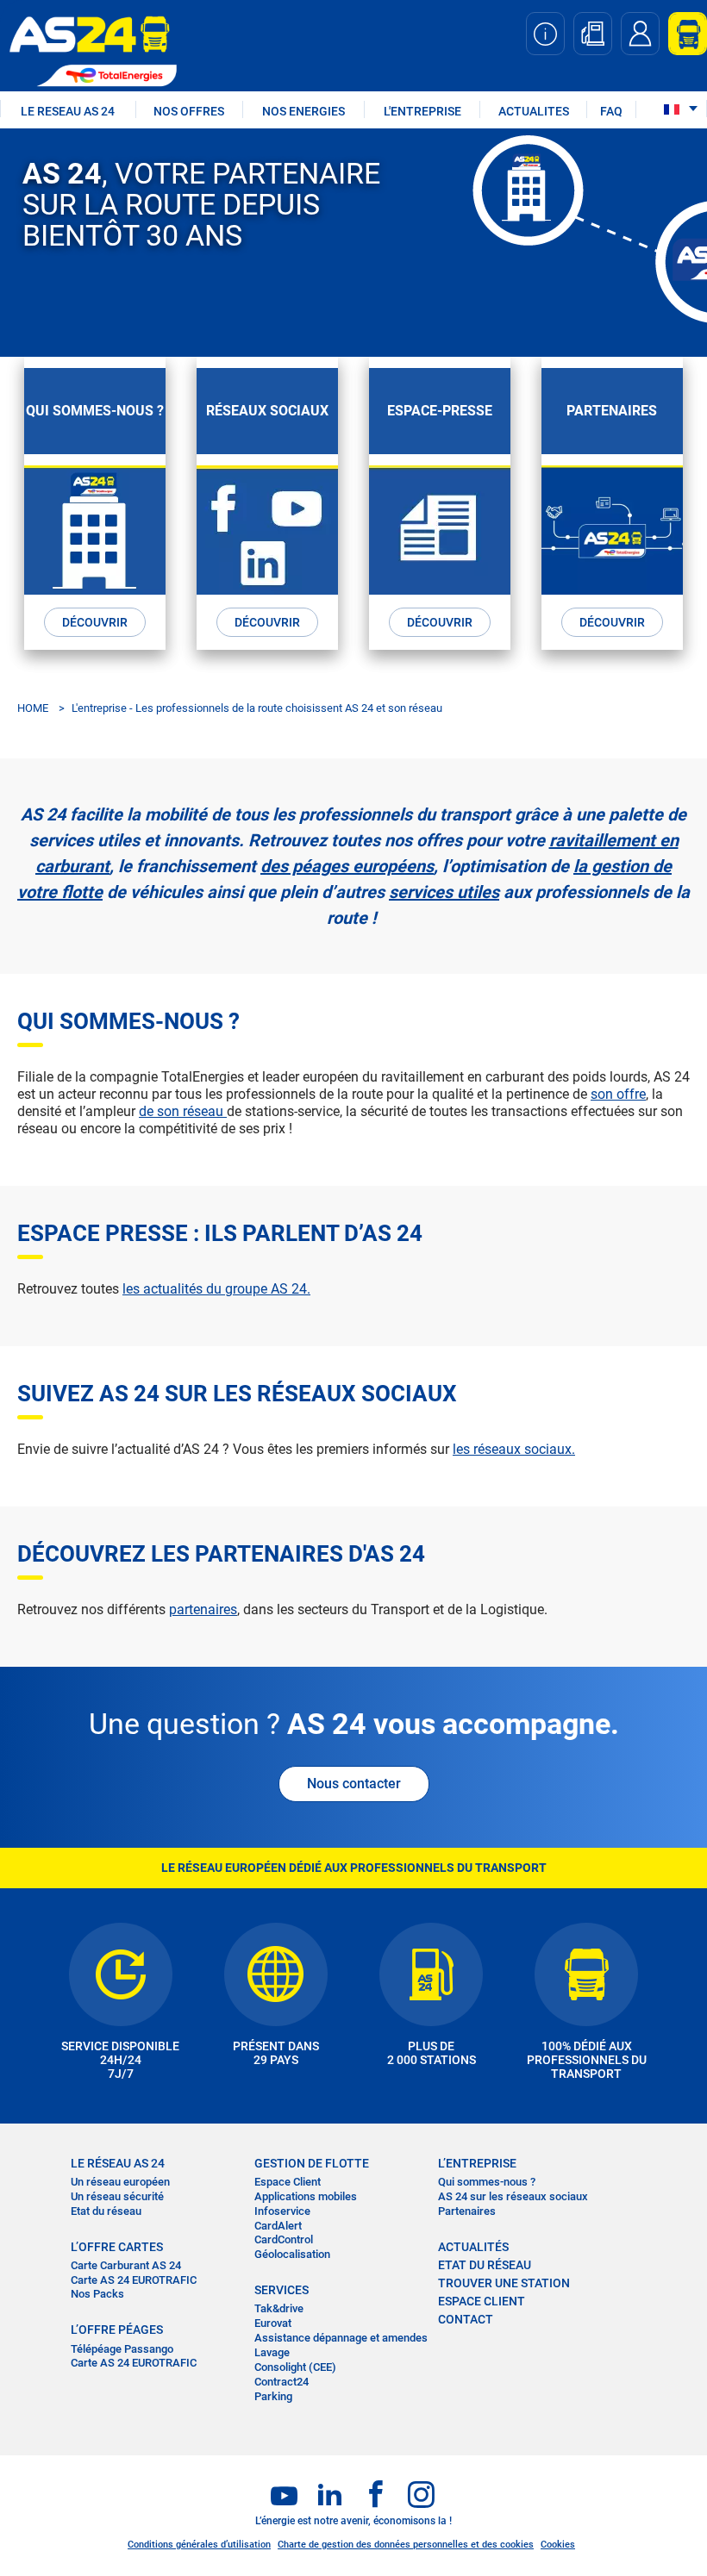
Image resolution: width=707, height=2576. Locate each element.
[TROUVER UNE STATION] (593, 34)
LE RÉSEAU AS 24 (118, 2163)
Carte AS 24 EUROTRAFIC (134, 2280)
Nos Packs (97, 2294)
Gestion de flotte (312, 2163)
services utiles (444, 892)
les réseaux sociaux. (514, 1449)
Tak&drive (279, 2308)
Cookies (558, 2545)
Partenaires (467, 2211)
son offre (618, 1094)
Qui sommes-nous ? (487, 2182)
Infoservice (282, 2211)
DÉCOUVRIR (95, 622)
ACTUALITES (534, 111)
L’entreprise (477, 2163)
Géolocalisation (292, 2254)
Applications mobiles (306, 2196)
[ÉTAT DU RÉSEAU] (545, 34)
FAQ (611, 111)
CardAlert (278, 2226)
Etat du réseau (106, 2211)
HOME (33, 708)
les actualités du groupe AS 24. (216, 1289)
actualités (473, 2247)
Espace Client (288, 2182)
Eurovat (273, 2323)
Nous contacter (354, 1784)
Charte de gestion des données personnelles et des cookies (406, 2545)
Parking (273, 2396)
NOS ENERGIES (303, 111)
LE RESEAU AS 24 (68, 111)
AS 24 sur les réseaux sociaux (513, 2196)
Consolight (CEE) (295, 2367)
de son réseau (183, 1111)
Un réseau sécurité (117, 2196)
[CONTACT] (640, 34)
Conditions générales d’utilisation (199, 2545)
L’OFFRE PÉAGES (117, 2330)
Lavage (272, 2352)
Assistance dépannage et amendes (341, 2338)
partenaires (203, 1609)
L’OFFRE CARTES (117, 2247)
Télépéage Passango (122, 2349)
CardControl (284, 2239)
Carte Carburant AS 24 (126, 2265)
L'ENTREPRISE (422, 111)
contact (466, 2319)
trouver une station (504, 2283)
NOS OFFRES (189, 111)
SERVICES (282, 2290)
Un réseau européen (120, 2182)
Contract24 (282, 2382)
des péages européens (347, 866)
